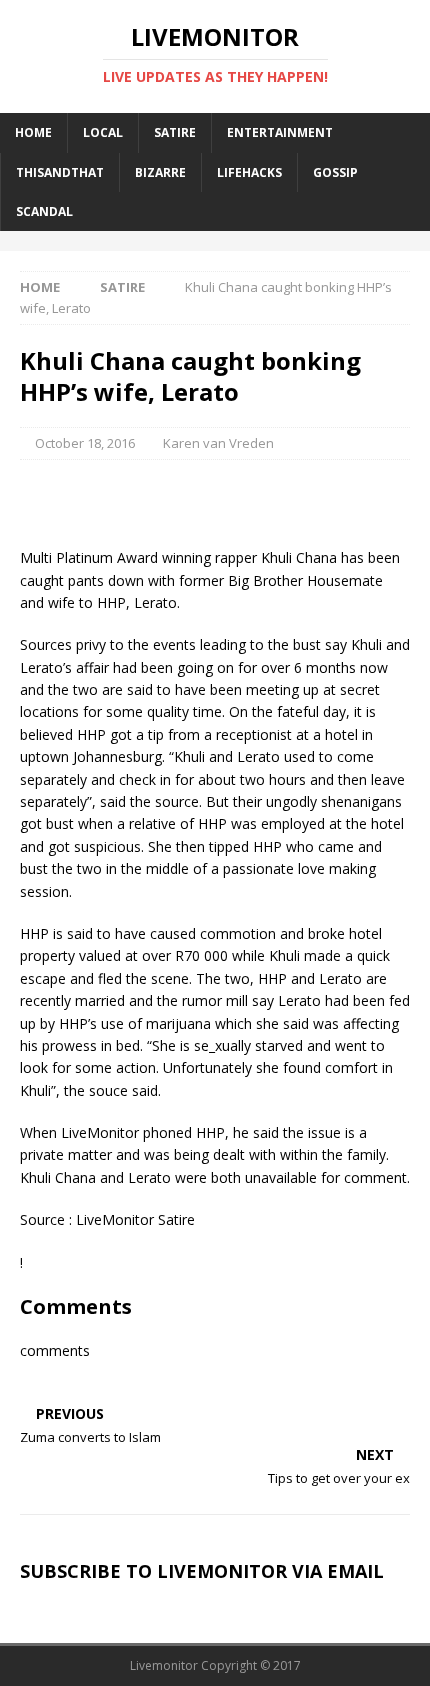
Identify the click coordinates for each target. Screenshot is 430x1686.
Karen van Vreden (218, 443)
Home (33, 132)
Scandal (44, 211)
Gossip (335, 172)
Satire (175, 132)
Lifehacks (249, 172)
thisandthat (60, 172)
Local (103, 132)
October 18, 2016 (85, 443)
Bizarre (160, 172)
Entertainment (280, 132)
